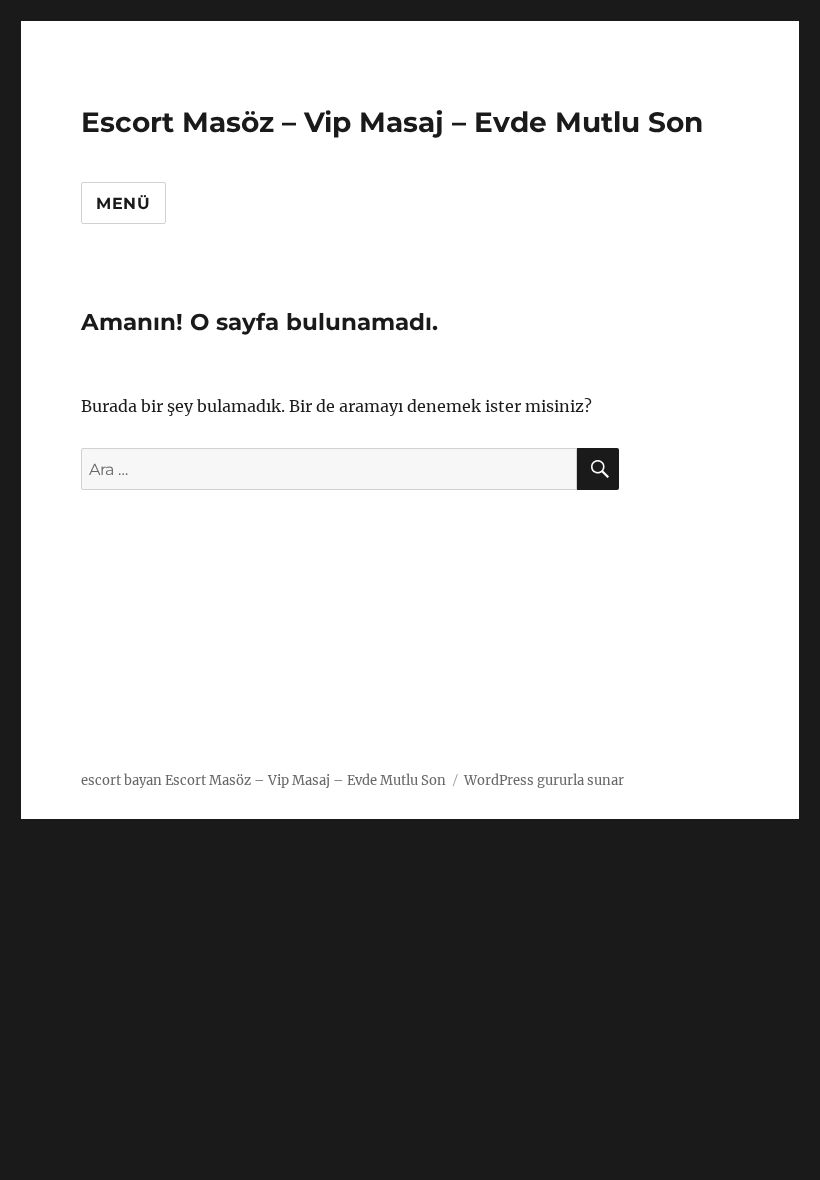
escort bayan (121, 780)
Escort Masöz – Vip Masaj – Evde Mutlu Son (392, 122)
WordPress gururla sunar (544, 780)
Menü (123, 203)
